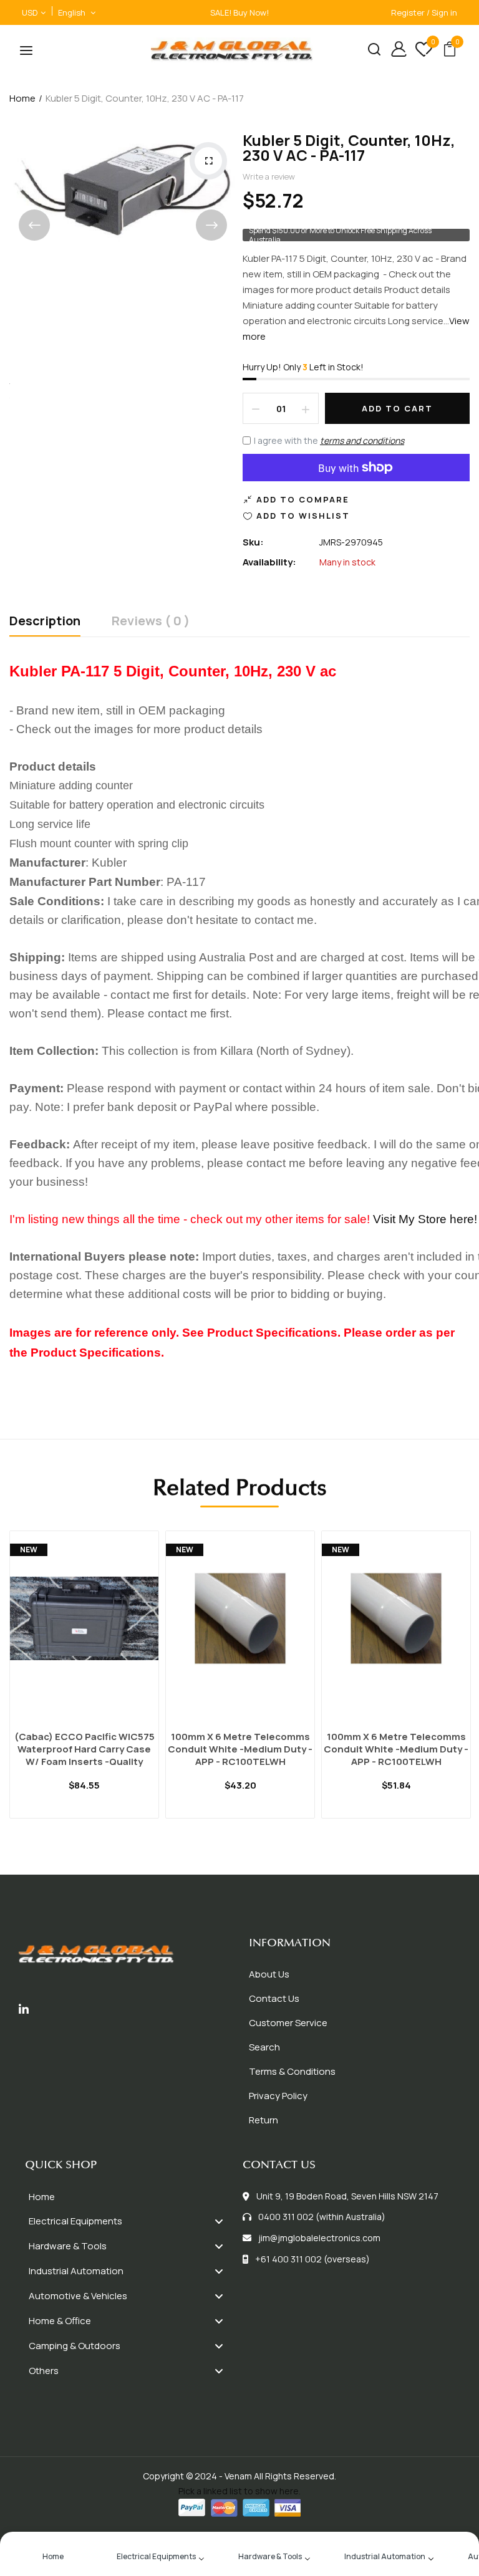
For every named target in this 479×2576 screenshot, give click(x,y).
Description (45, 622)
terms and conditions (362, 440)
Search (264, 2047)
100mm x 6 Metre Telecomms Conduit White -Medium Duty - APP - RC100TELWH (240, 1749)
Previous (34, 225)
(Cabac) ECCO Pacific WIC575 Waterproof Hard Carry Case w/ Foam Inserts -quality (85, 1749)
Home (22, 98)
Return (264, 2120)
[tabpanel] (84, 1690)
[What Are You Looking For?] (370, 51)
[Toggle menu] (219, 2222)
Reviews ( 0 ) (151, 622)
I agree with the (329, 440)
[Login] (394, 51)
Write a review (269, 176)
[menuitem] (131, 2197)
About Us (269, 1974)
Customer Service (288, 2023)
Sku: (253, 542)
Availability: (269, 562)
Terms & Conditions (292, 2071)
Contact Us (274, 1998)
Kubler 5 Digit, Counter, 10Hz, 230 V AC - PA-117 (349, 147)
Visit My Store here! (425, 1219)
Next (211, 225)
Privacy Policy (278, 2096)
